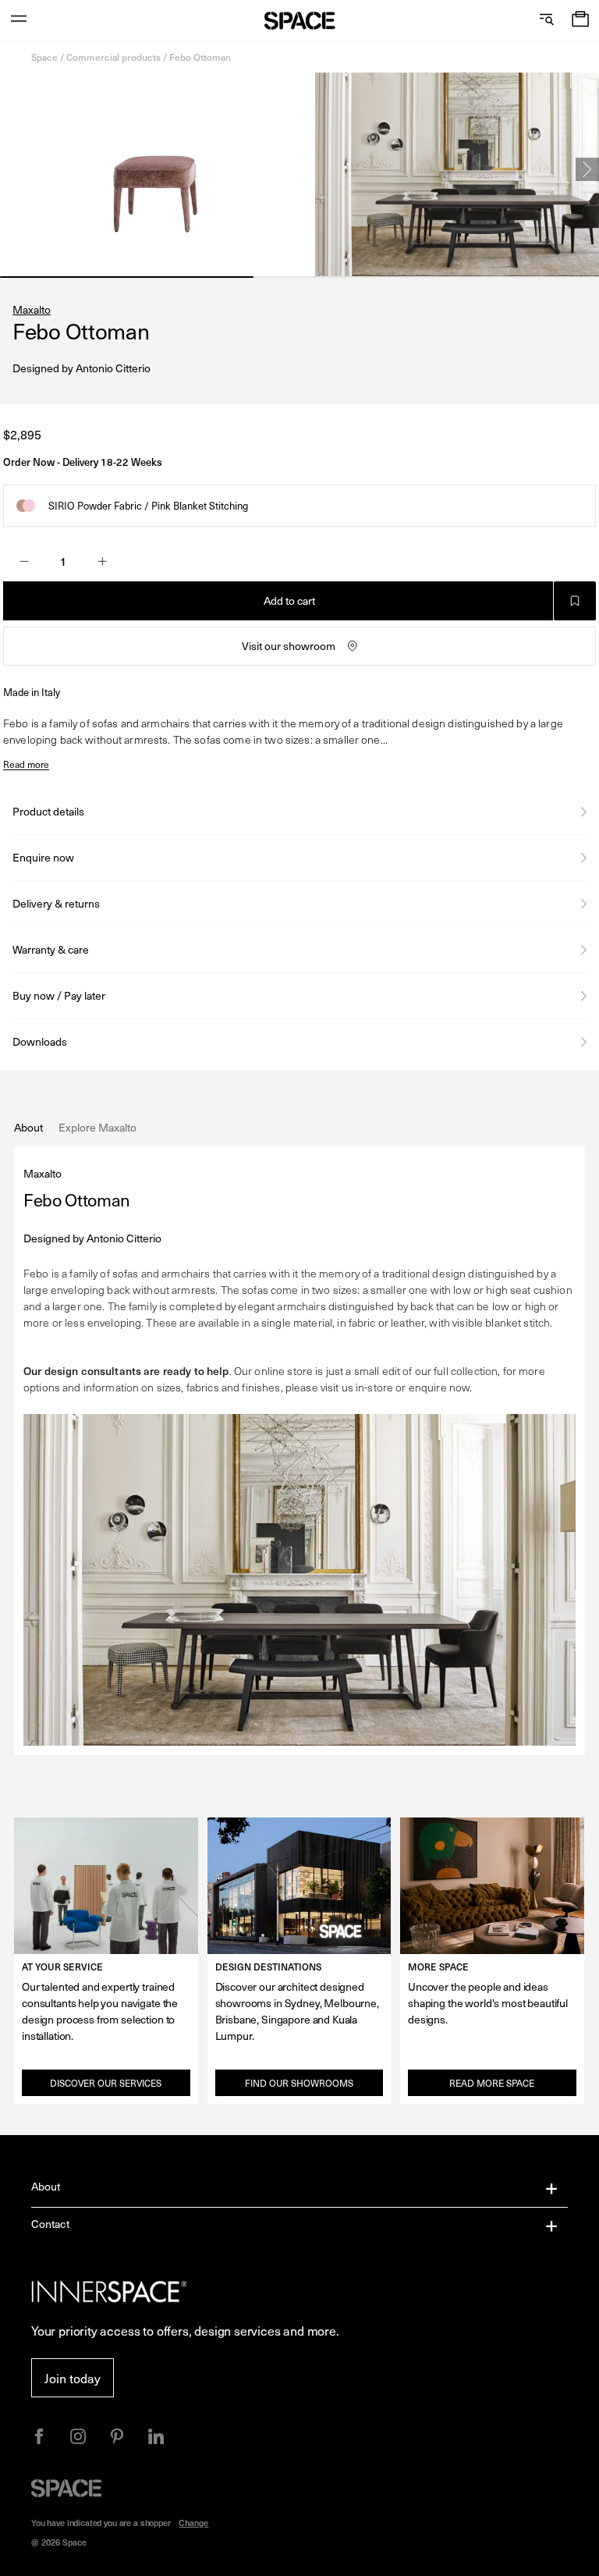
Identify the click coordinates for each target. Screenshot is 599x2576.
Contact (50, 2224)
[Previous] (12, 169)
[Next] (587, 169)
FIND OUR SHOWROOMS (299, 2083)
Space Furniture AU (300, 21)
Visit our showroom (289, 646)
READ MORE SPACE (492, 2083)
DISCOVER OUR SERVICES (106, 2083)
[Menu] (19, 21)
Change (193, 2523)
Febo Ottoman (200, 57)
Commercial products (113, 57)
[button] (580, 21)
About (46, 2186)
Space (44, 57)
